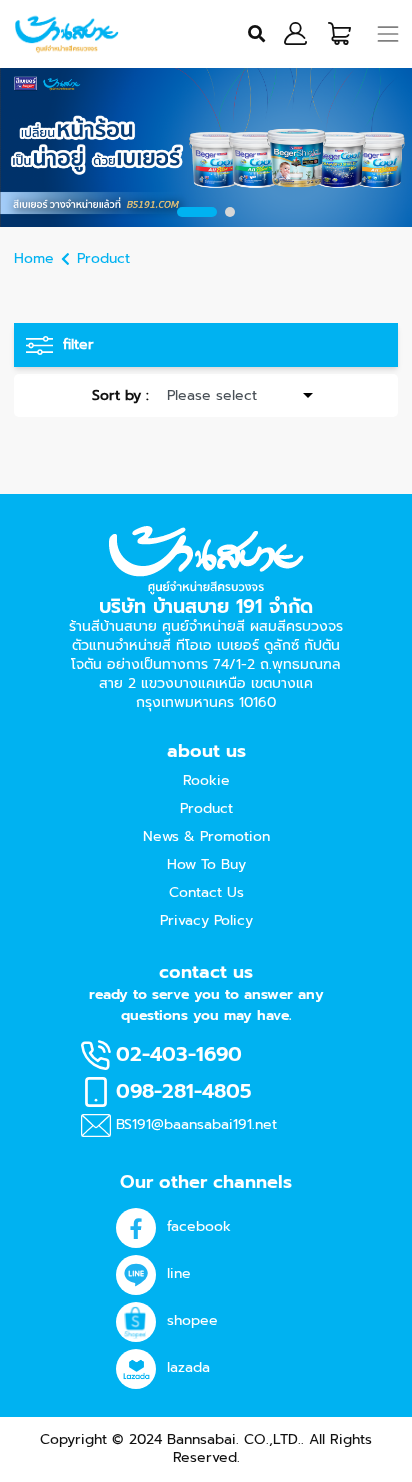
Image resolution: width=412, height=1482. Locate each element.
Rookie (206, 780)
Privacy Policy (206, 920)
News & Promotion (206, 836)
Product (103, 258)
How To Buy (206, 864)
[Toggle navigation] (388, 33)
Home (34, 258)
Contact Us (206, 892)
